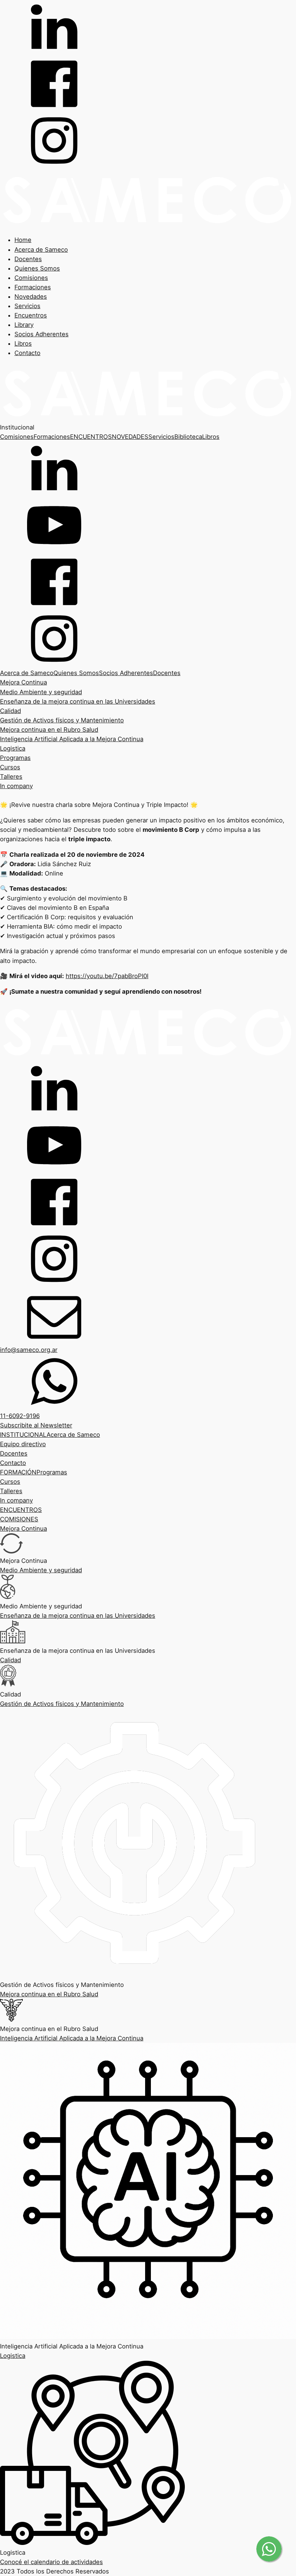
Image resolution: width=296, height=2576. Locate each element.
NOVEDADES (130, 437)
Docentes (28, 259)
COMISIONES (19, 1519)
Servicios (27, 306)
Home (23, 240)
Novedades (31, 297)
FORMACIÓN (18, 1472)
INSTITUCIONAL (23, 1435)
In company (16, 786)
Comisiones (31, 278)
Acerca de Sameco (41, 250)
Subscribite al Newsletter (36, 1425)
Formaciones (33, 287)
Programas (15, 758)
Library (24, 325)
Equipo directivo (23, 1444)
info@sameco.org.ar (29, 1350)
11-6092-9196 (20, 1416)
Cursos (10, 767)
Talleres (11, 777)
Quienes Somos (37, 268)
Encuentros (31, 315)
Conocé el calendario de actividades (51, 2562)
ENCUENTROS (91, 437)
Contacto (27, 353)
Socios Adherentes (42, 334)
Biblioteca (188, 437)
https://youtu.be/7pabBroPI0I (107, 976)
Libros (23, 343)
